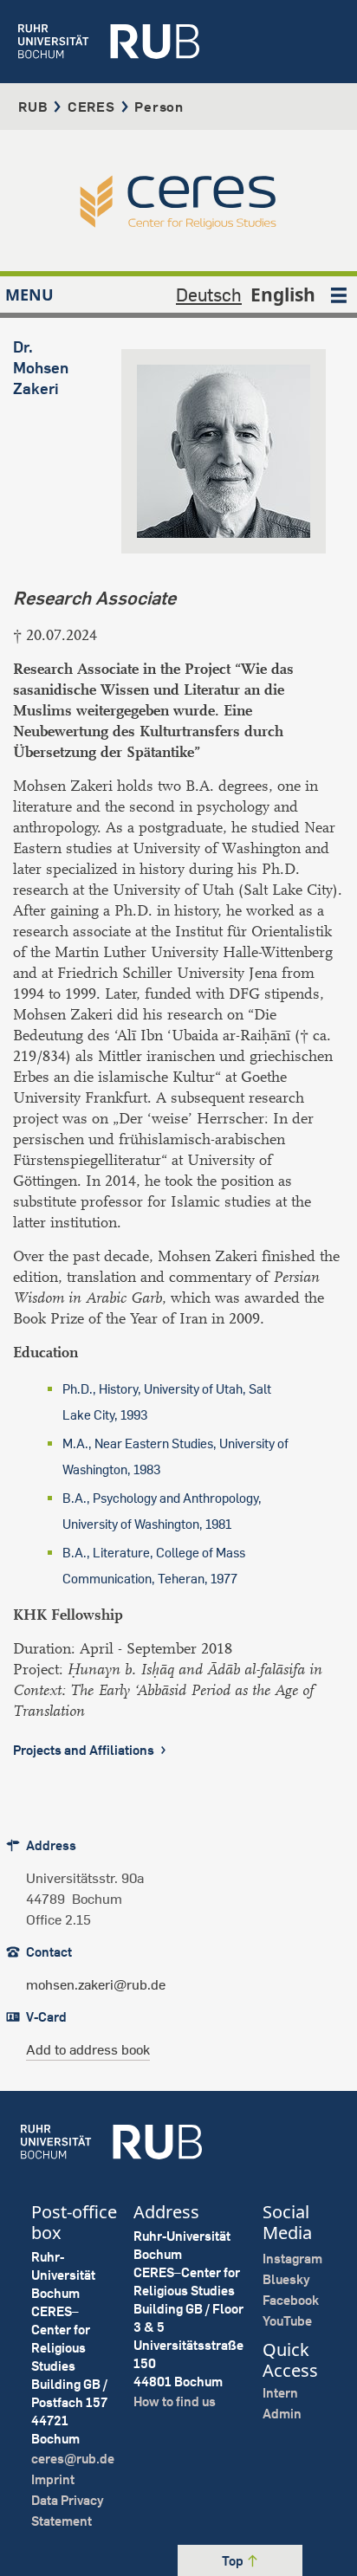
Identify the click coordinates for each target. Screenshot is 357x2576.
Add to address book (88, 2049)
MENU (29, 294)
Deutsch (209, 294)
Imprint (53, 2479)
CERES (91, 107)
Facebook (291, 2300)
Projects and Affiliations (85, 1750)
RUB (33, 107)
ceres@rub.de (73, 2459)
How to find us (175, 2401)
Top (234, 2561)
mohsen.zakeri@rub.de (96, 1984)
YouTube (287, 2321)
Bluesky (286, 2279)
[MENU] (339, 294)
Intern (280, 2393)
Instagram (292, 2259)
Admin (282, 2414)
